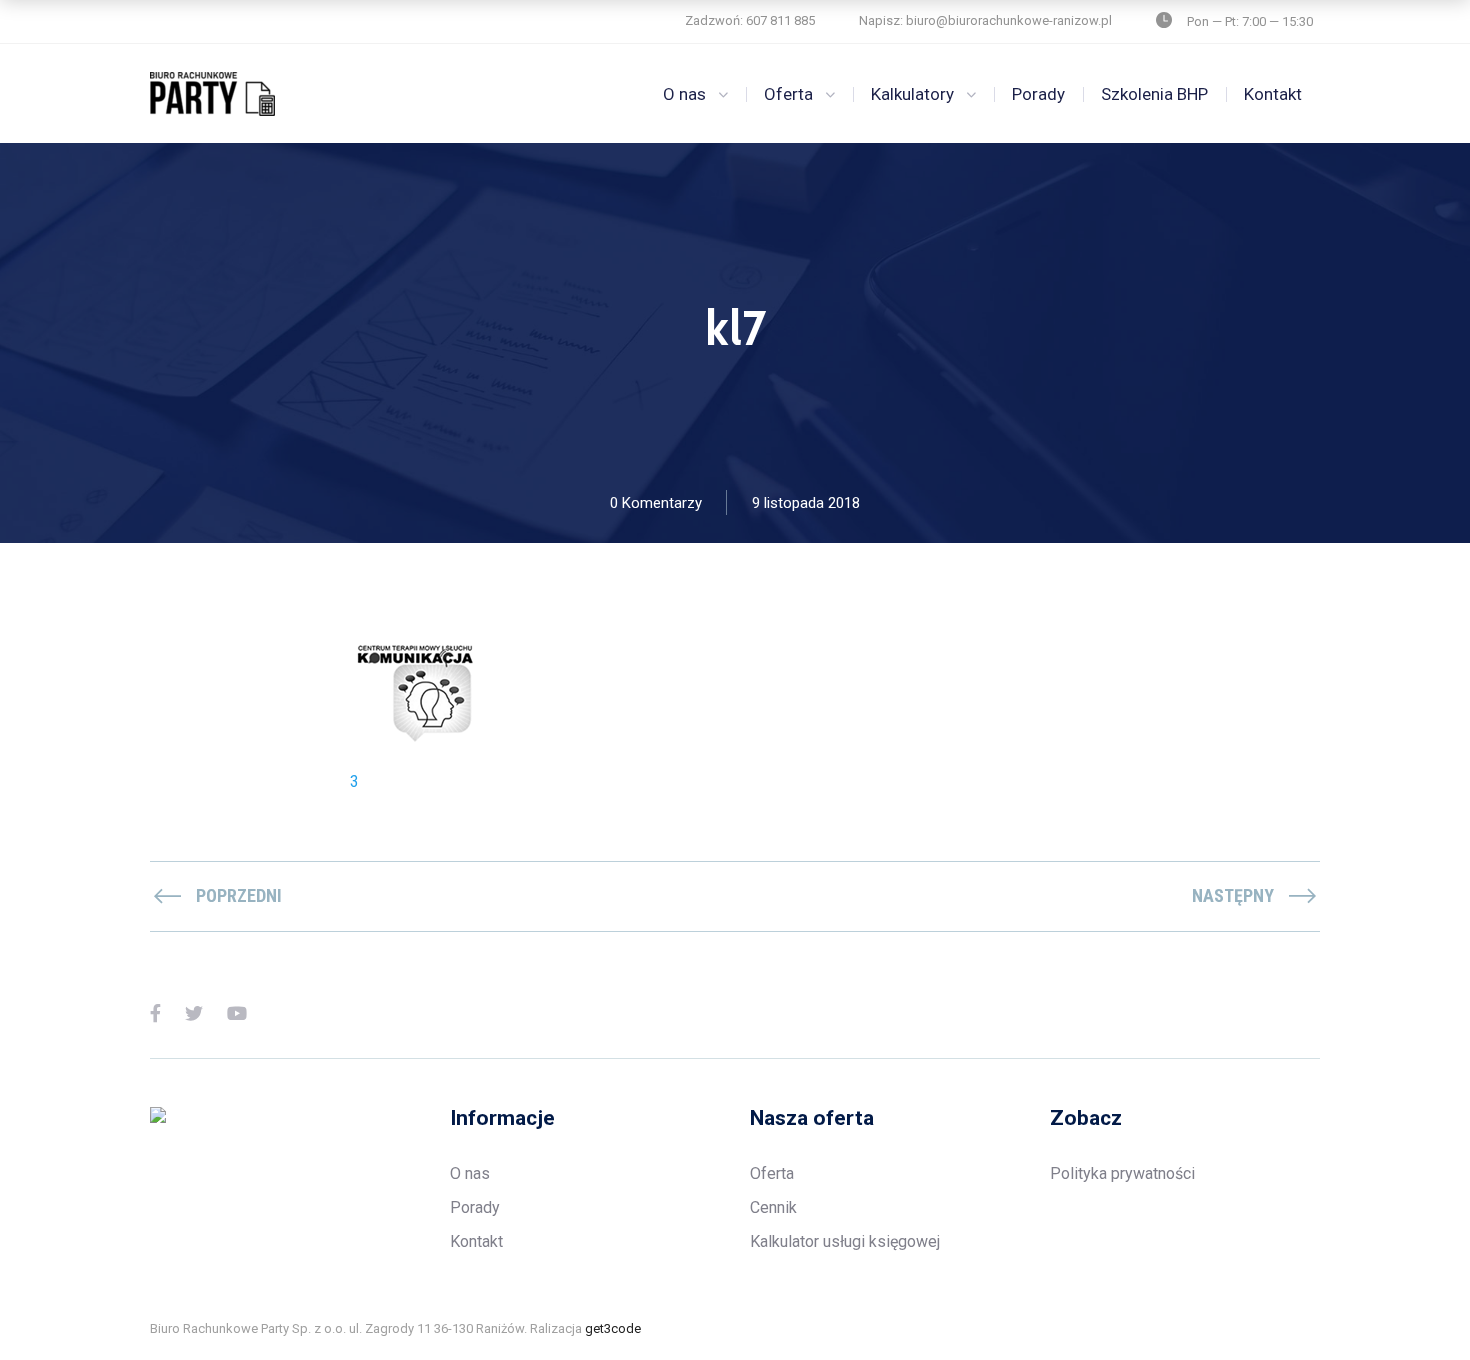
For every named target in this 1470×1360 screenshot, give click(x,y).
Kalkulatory (912, 94)
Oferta (788, 94)
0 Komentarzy (656, 503)
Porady (1038, 94)
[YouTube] (237, 1012)
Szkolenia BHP (1154, 94)
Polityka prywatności (1122, 1173)
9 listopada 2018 (806, 503)
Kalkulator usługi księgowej (845, 1241)
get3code (613, 1328)
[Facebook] (155, 1012)
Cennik (773, 1207)
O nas (684, 94)
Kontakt (1273, 94)
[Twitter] (194, 1012)
